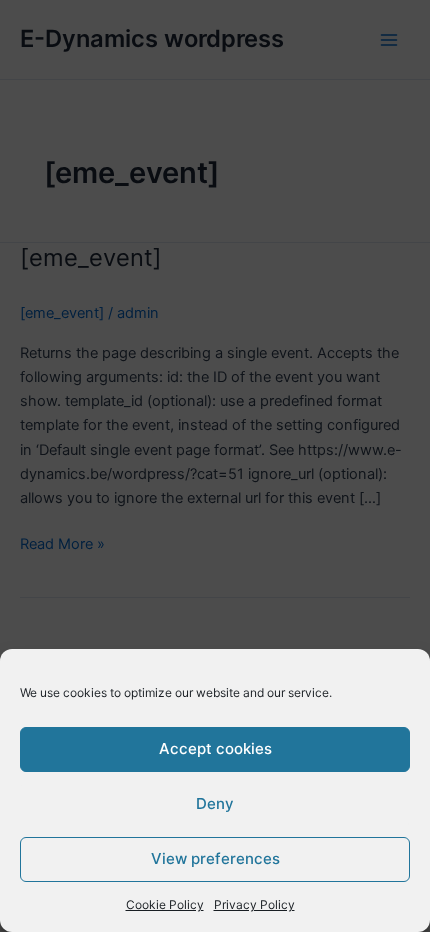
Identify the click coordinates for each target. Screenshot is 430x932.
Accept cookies (215, 748)
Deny (215, 803)
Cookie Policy (165, 904)
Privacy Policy (254, 904)
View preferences (215, 858)
